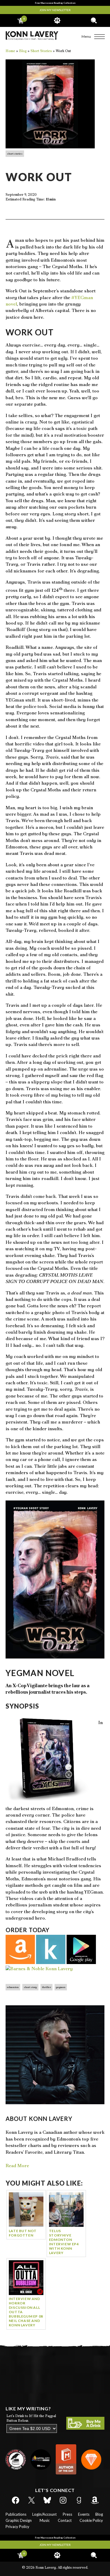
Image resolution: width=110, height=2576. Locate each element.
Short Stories (15, 154)
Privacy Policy (17, 2527)
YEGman (61, 1987)
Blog (99, 2514)
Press (67, 2514)
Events (84, 2514)
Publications (16, 2514)
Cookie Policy (91, 2520)
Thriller (46, 1987)
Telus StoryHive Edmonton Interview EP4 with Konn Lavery (64, 2242)
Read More (17, 2166)
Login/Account (44, 2514)
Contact (65, 2520)
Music (45, 2520)
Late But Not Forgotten (23, 2233)
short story (30, 1987)
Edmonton (13, 1987)
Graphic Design (19, 2520)
